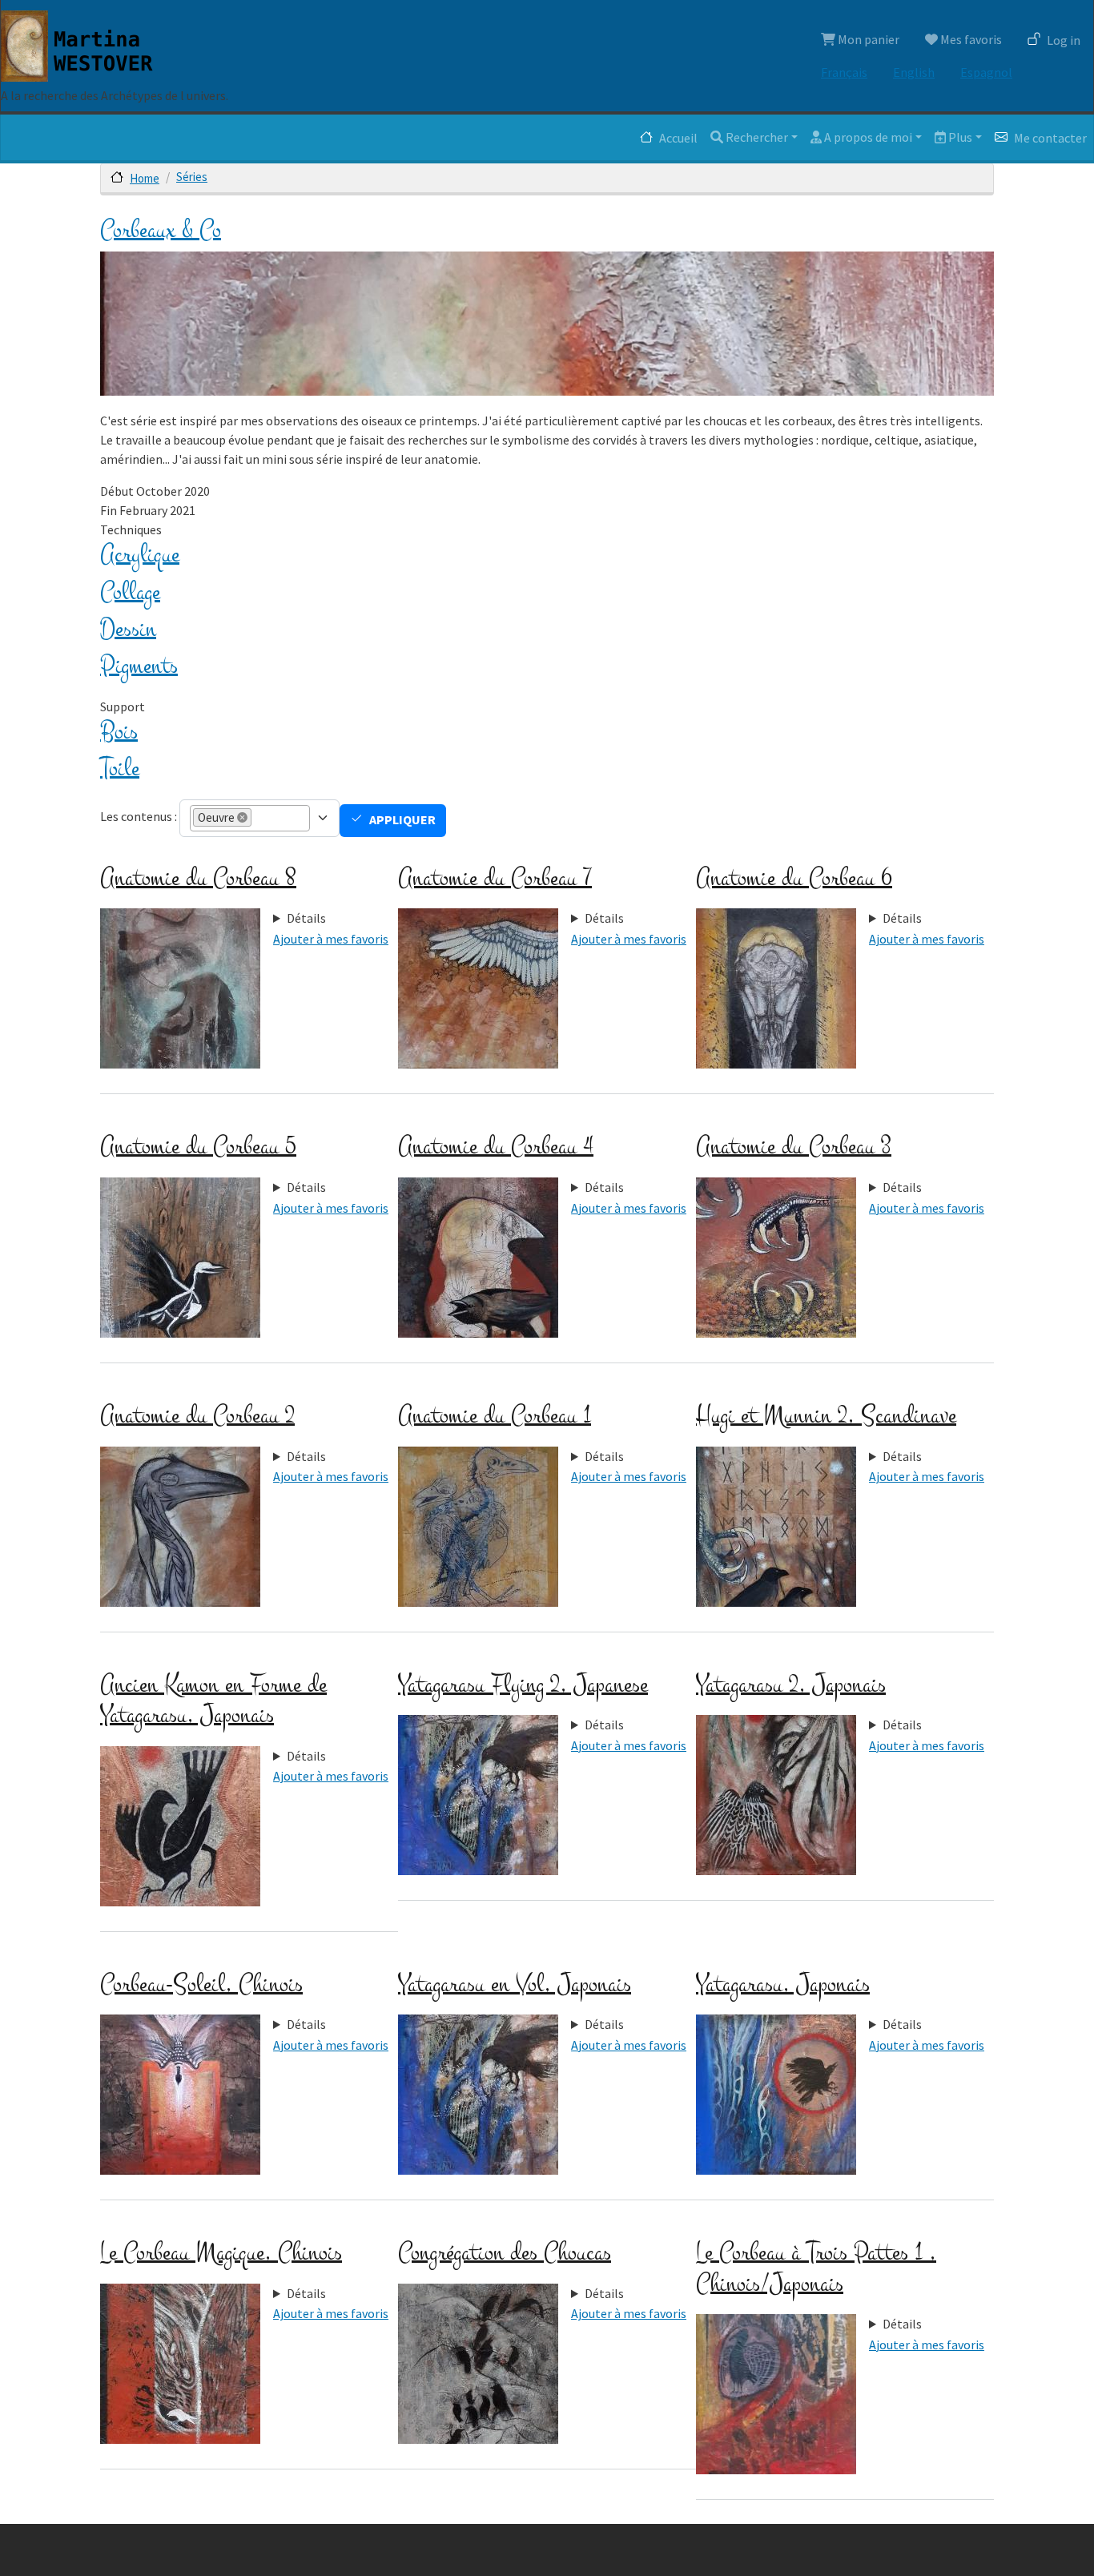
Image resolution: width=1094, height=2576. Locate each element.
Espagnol (986, 72)
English (914, 72)
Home (145, 178)
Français (844, 72)
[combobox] (268, 818)
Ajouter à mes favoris (331, 939)
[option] (222, 817)
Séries (192, 177)
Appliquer (402, 819)
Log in (1064, 40)
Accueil (678, 138)
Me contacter (1050, 138)
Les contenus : (139, 816)
